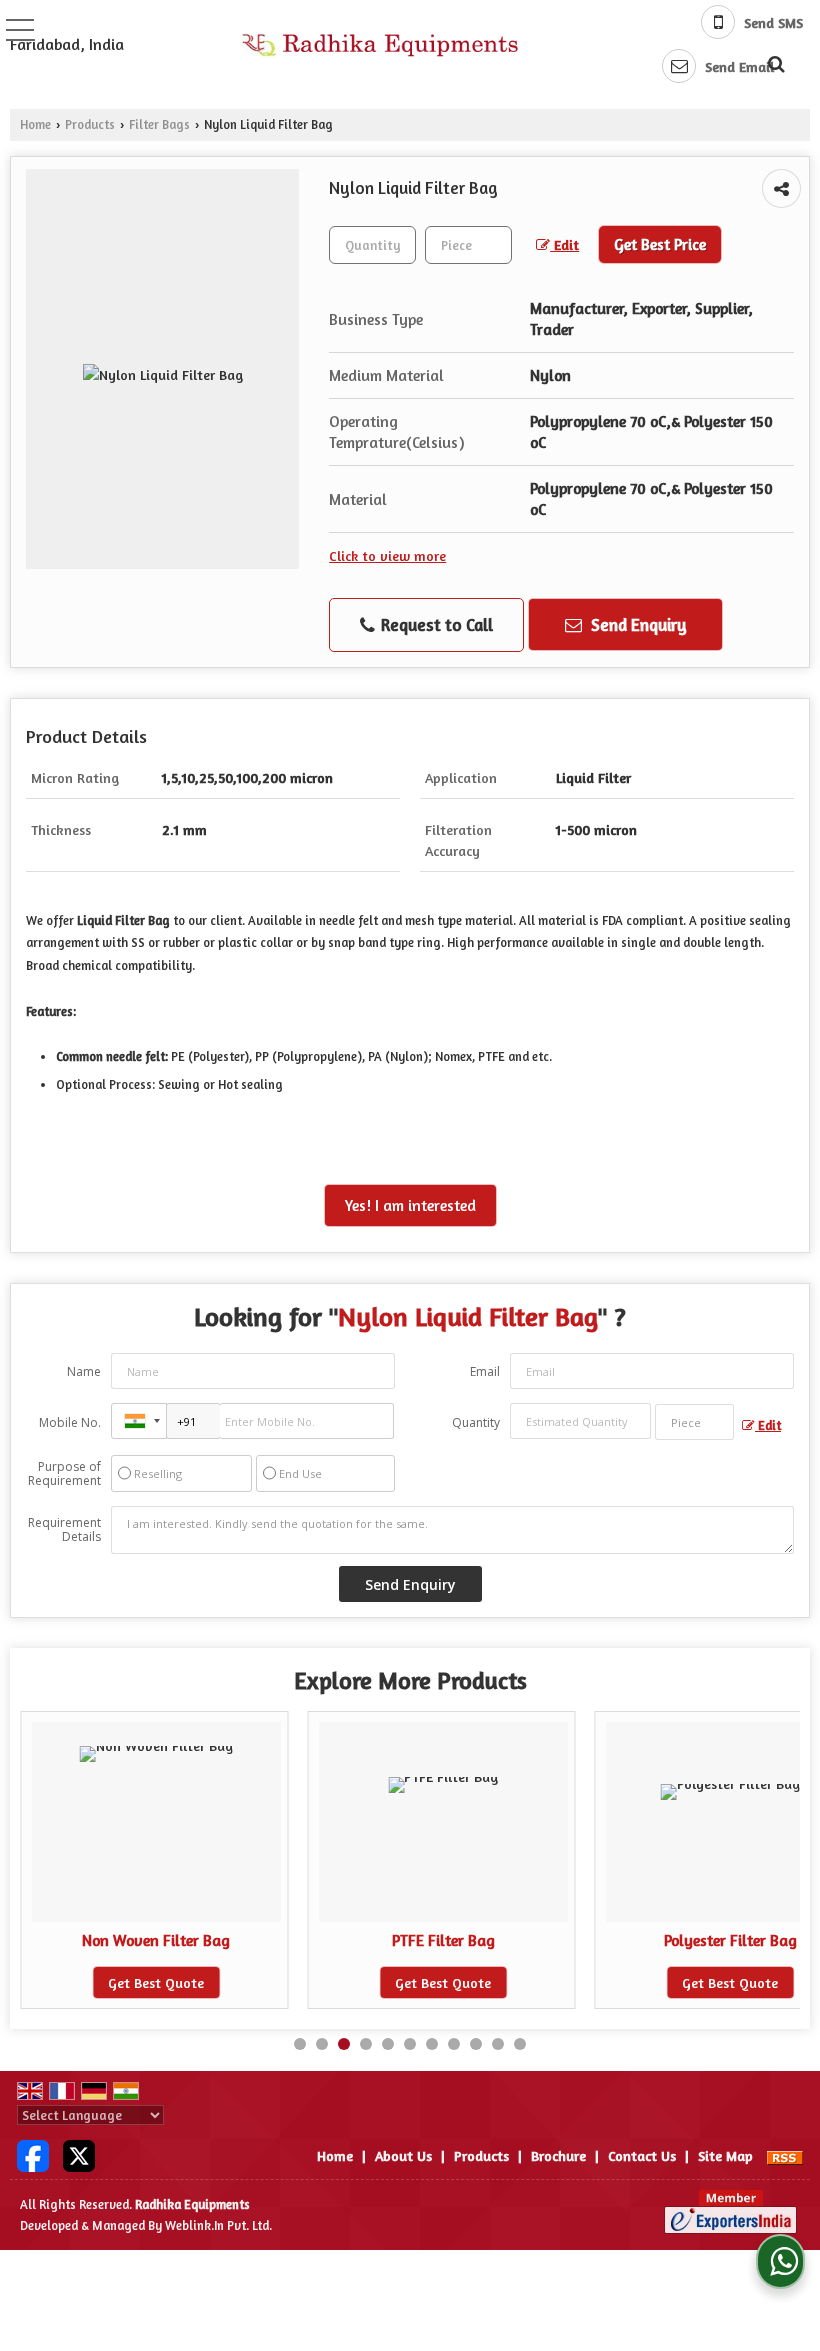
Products (90, 124)
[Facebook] (33, 2153)
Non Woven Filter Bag (156, 1940)
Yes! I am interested (410, 1205)
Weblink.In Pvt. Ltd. (218, 2225)
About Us (403, 2155)
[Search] (773, 61)
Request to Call (435, 624)
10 (498, 2044)
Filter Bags (159, 124)
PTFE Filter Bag (443, 1940)
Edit (564, 244)
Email (485, 1371)
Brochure (558, 2155)
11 (520, 2044)
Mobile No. (70, 1422)
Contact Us (642, 2155)
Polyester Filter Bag (730, 1940)
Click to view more (387, 555)
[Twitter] (79, 2153)
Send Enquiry (637, 624)
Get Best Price (660, 244)
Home (35, 124)
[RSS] (785, 2155)
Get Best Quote (156, 1982)
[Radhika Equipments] (382, 44)
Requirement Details (64, 1530)
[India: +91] (139, 1421)
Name (84, 1371)
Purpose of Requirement (64, 1474)
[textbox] (468, 245)
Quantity (476, 1422)
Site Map (725, 2155)
